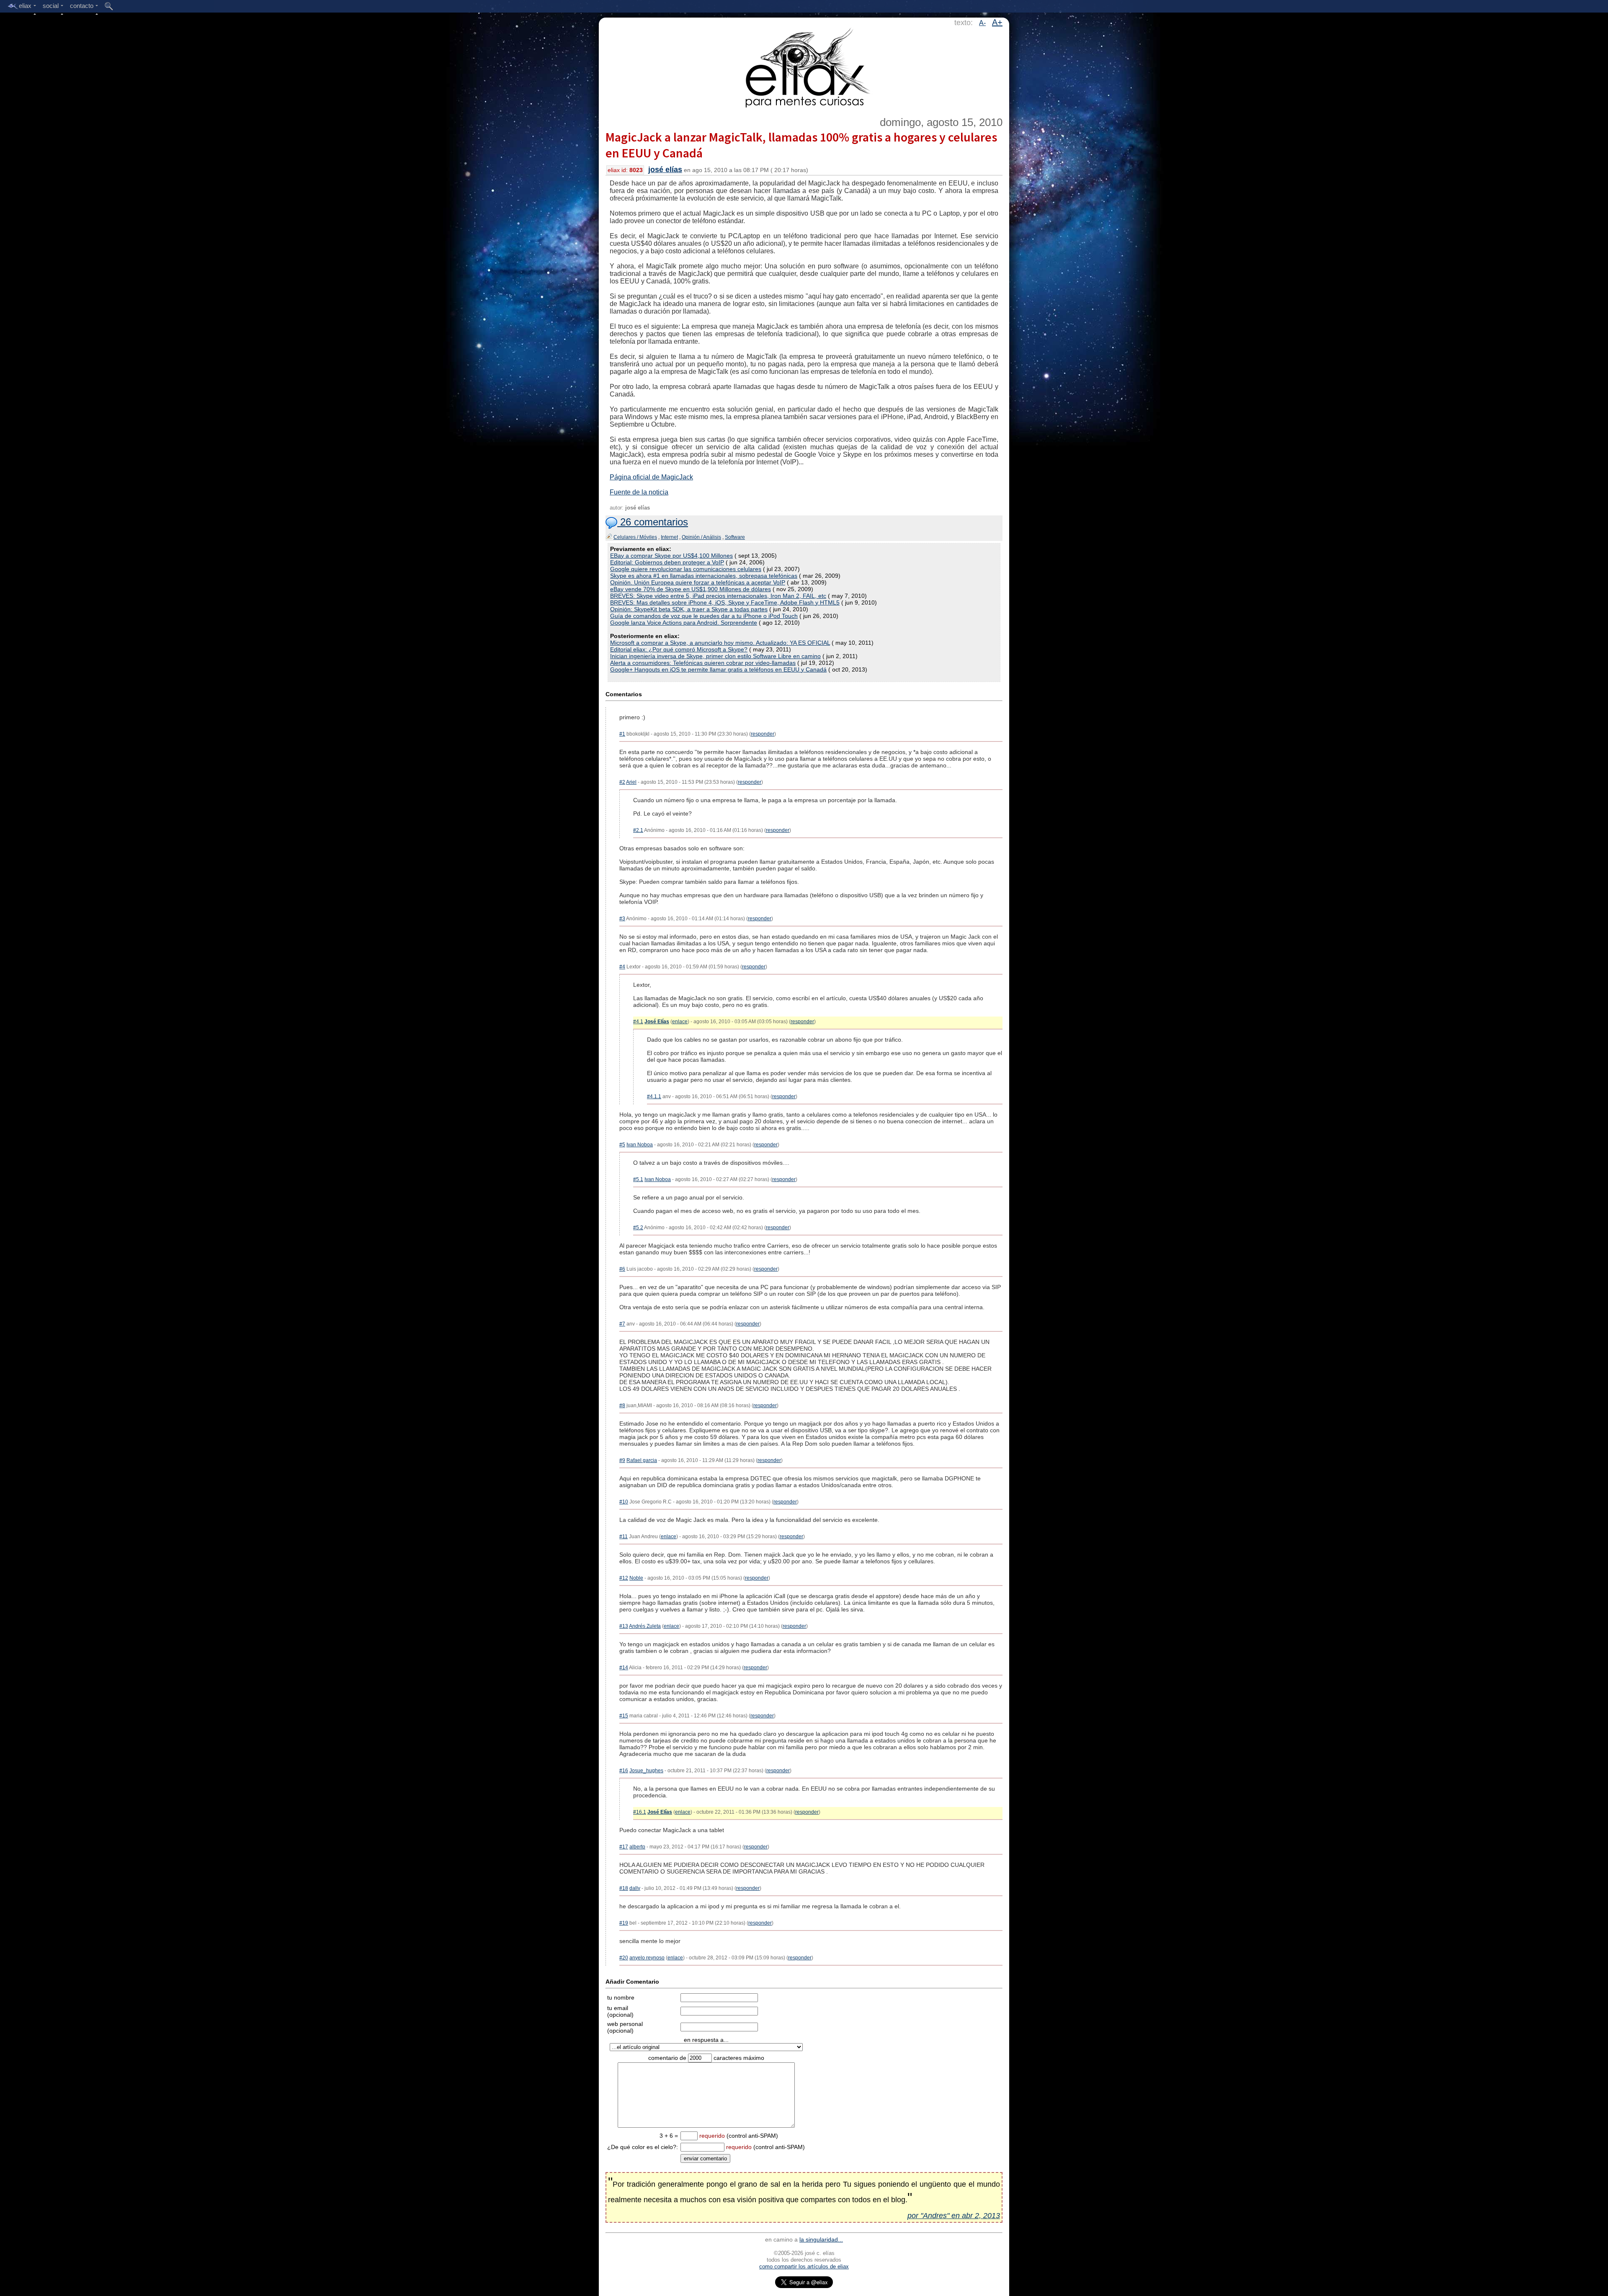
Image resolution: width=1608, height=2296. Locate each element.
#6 (622, 1269)
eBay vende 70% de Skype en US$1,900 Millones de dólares (691, 589)
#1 (622, 734)
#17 (624, 1847)
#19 (624, 1923)
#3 (622, 919)
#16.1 (640, 1812)
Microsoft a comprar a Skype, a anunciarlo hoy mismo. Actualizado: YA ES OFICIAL (720, 643)
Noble (636, 1578)
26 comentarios (653, 522)
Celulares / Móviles (635, 537)
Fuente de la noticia (639, 492)
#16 (624, 1771)
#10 (624, 1502)
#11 (624, 1537)
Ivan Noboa (640, 1145)
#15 (624, 1716)
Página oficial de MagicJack (651, 477)
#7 (622, 1324)
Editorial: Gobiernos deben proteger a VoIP (667, 562)
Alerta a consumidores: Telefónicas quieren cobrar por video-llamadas (703, 663)
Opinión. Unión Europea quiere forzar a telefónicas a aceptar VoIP (698, 582)
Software (735, 537)
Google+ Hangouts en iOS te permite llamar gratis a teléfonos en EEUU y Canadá (718, 669)
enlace (680, 1022)
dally (635, 1888)
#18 (624, 1888)
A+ (997, 22)
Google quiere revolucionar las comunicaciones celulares (686, 569)
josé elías (665, 170)
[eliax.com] (804, 66)
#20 (624, 1958)
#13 (624, 1626)
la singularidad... (821, 2239)
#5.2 (638, 1228)
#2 (622, 782)
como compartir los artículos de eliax (804, 2266)
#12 (624, 1578)
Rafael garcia (642, 1460)
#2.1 (638, 830)
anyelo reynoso (647, 1958)
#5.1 (638, 1179)
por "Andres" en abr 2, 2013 (954, 2216)
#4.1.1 (654, 1097)
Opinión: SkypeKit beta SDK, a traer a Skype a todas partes (689, 609)
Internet (669, 537)
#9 (622, 1460)
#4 (622, 967)
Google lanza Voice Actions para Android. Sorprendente (684, 623)
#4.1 (638, 1022)
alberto (637, 1847)
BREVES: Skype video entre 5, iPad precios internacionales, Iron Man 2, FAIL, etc (718, 596)
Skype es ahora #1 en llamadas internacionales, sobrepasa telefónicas (704, 576)
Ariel (631, 782)
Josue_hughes (646, 1771)
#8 (622, 1405)
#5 (622, 1145)
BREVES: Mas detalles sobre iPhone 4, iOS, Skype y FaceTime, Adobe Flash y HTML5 (725, 602)
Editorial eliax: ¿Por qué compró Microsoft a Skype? (679, 649)
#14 (624, 1668)
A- (982, 23)
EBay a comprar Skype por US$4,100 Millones (671, 556)
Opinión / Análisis (701, 537)
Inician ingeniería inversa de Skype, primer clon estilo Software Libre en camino (715, 656)
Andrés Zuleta (645, 1626)
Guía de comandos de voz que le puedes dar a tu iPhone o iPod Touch (704, 616)
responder (763, 734)
